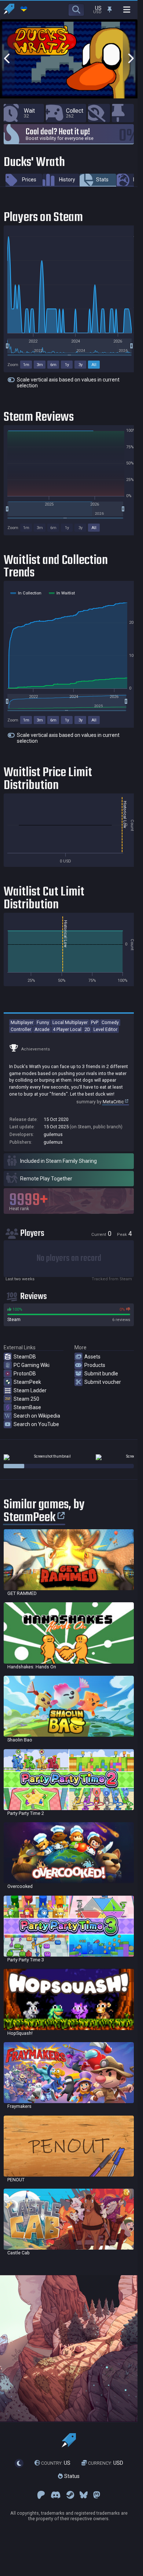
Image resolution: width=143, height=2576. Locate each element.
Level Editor (105, 1029)
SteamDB (25, 1357)
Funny (43, 1022)
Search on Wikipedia (37, 1416)
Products (95, 1365)
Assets (92, 1357)
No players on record (69, 1258)
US (56, 2463)
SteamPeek (27, 1382)
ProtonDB (25, 1374)
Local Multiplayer (70, 1022)
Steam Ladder (30, 1390)
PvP (95, 1022)
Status (71, 2476)
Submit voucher (103, 1382)
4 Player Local (67, 1029)
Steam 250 (26, 1399)
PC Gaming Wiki (32, 1365)
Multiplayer (22, 1022)
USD (106, 2463)
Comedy (110, 1022)
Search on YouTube (36, 1424)
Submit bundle (101, 1374)
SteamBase (27, 1407)
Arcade (42, 1029)
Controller (21, 1029)
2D (87, 1029)
